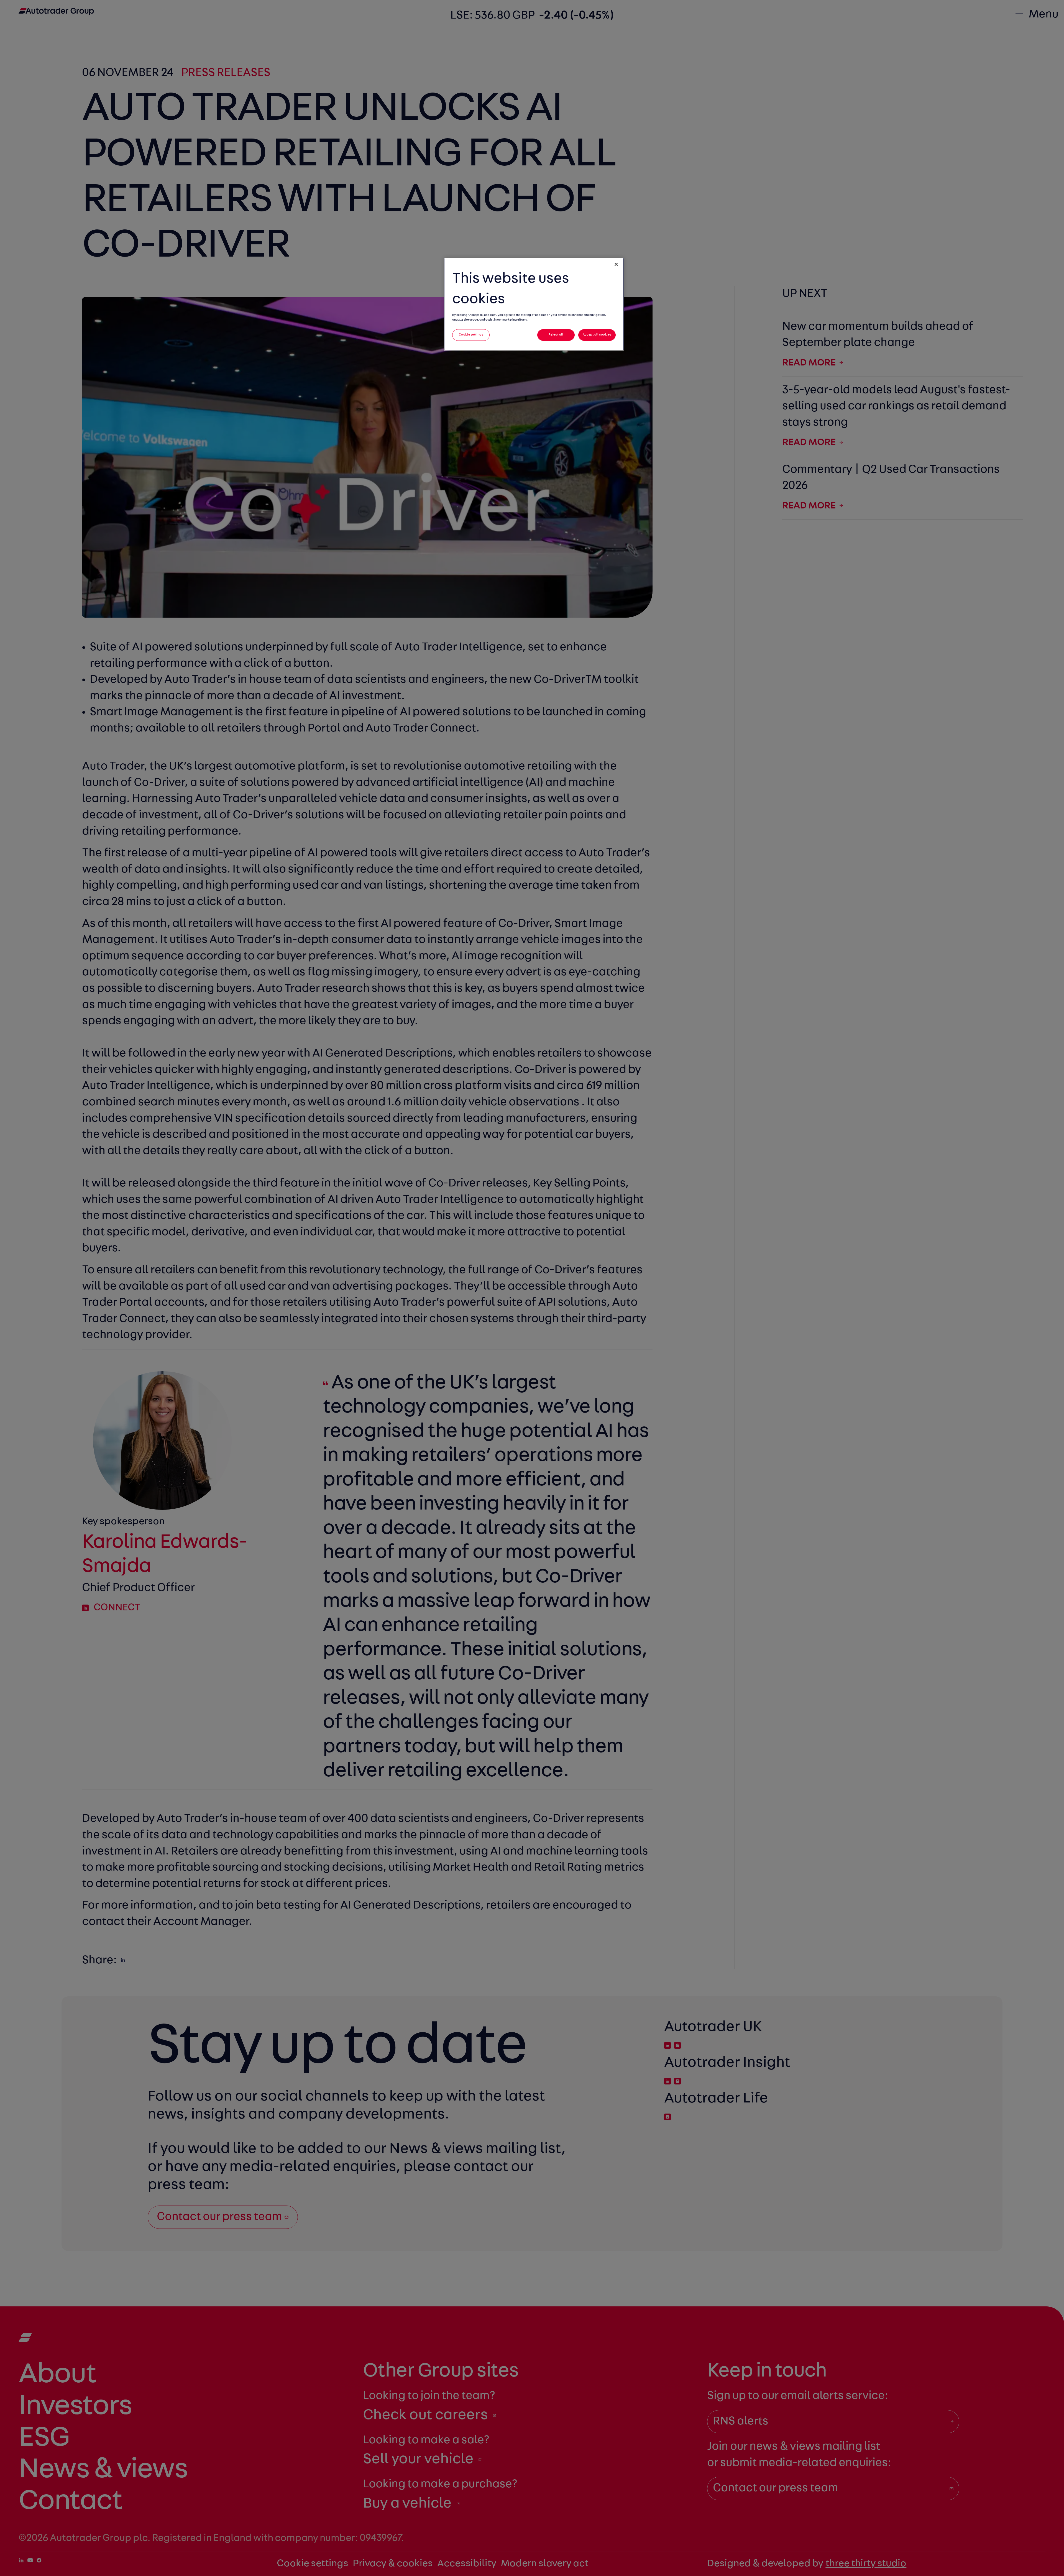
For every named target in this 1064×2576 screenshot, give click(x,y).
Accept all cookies (597, 335)
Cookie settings (471, 335)
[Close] (616, 264)
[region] (534, 304)
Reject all (556, 335)
